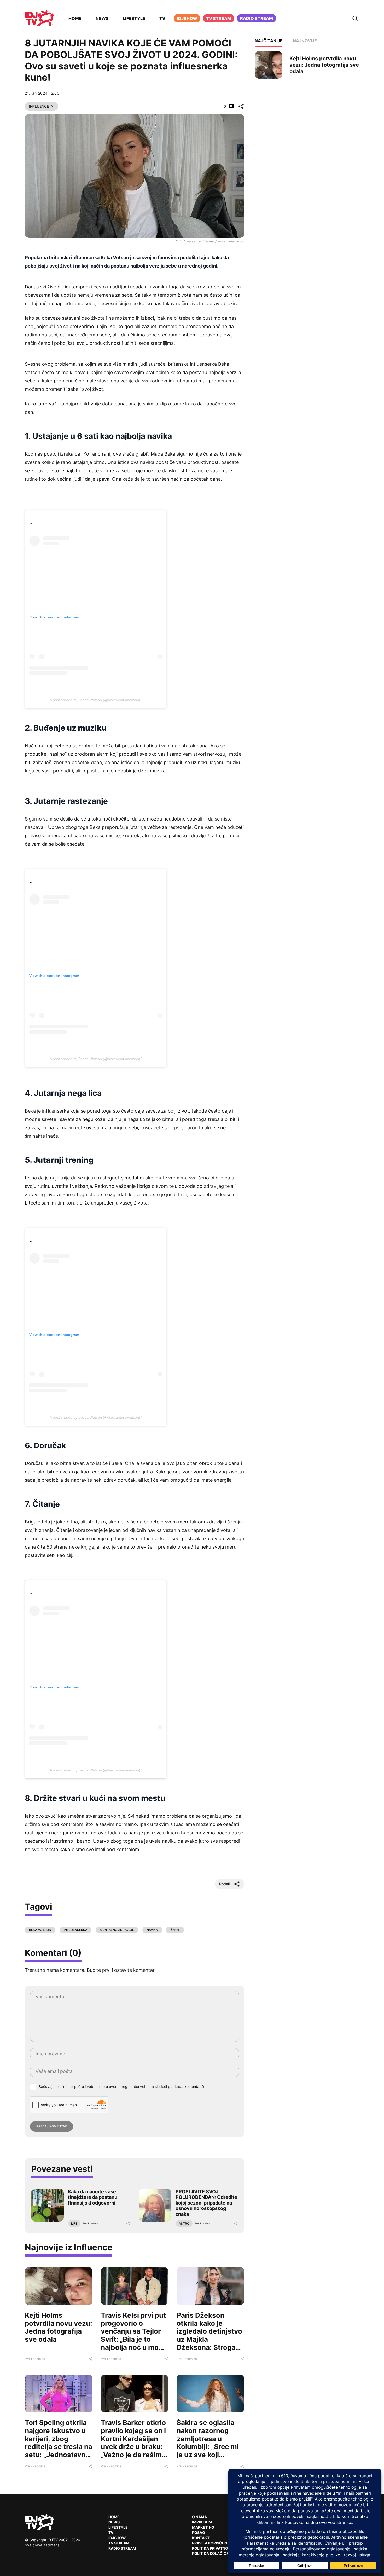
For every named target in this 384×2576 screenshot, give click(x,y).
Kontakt (201, 2538)
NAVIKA (152, 1930)
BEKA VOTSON (40, 1930)
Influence (39, 106)
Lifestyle (134, 18)
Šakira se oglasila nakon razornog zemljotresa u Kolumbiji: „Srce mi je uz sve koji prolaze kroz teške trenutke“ (208, 2447)
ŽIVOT (175, 1930)
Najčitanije (269, 41)
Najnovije (305, 41)
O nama (199, 2517)
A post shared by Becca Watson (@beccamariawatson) (95, 700)
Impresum (202, 2522)
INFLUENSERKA (75, 1930)
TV (162, 18)
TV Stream (219, 18)
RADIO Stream (122, 2548)
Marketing (203, 2527)
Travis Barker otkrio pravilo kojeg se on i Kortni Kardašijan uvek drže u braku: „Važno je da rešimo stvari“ (133, 2443)
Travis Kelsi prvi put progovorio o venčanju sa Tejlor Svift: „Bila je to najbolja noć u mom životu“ (133, 2335)
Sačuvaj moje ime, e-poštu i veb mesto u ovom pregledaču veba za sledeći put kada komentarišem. (124, 2087)
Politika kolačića (211, 2553)
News (102, 18)
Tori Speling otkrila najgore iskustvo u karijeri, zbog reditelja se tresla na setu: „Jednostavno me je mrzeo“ (59, 2443)
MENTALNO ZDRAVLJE (117, 1930)
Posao (199, 2533)
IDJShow (117, 2538)
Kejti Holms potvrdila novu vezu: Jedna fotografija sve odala (59, 2327)
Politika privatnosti (213, 2548)
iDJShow (187, 18)
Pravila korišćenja (212, 2543)
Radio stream (257, 18)
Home (75, 18)
